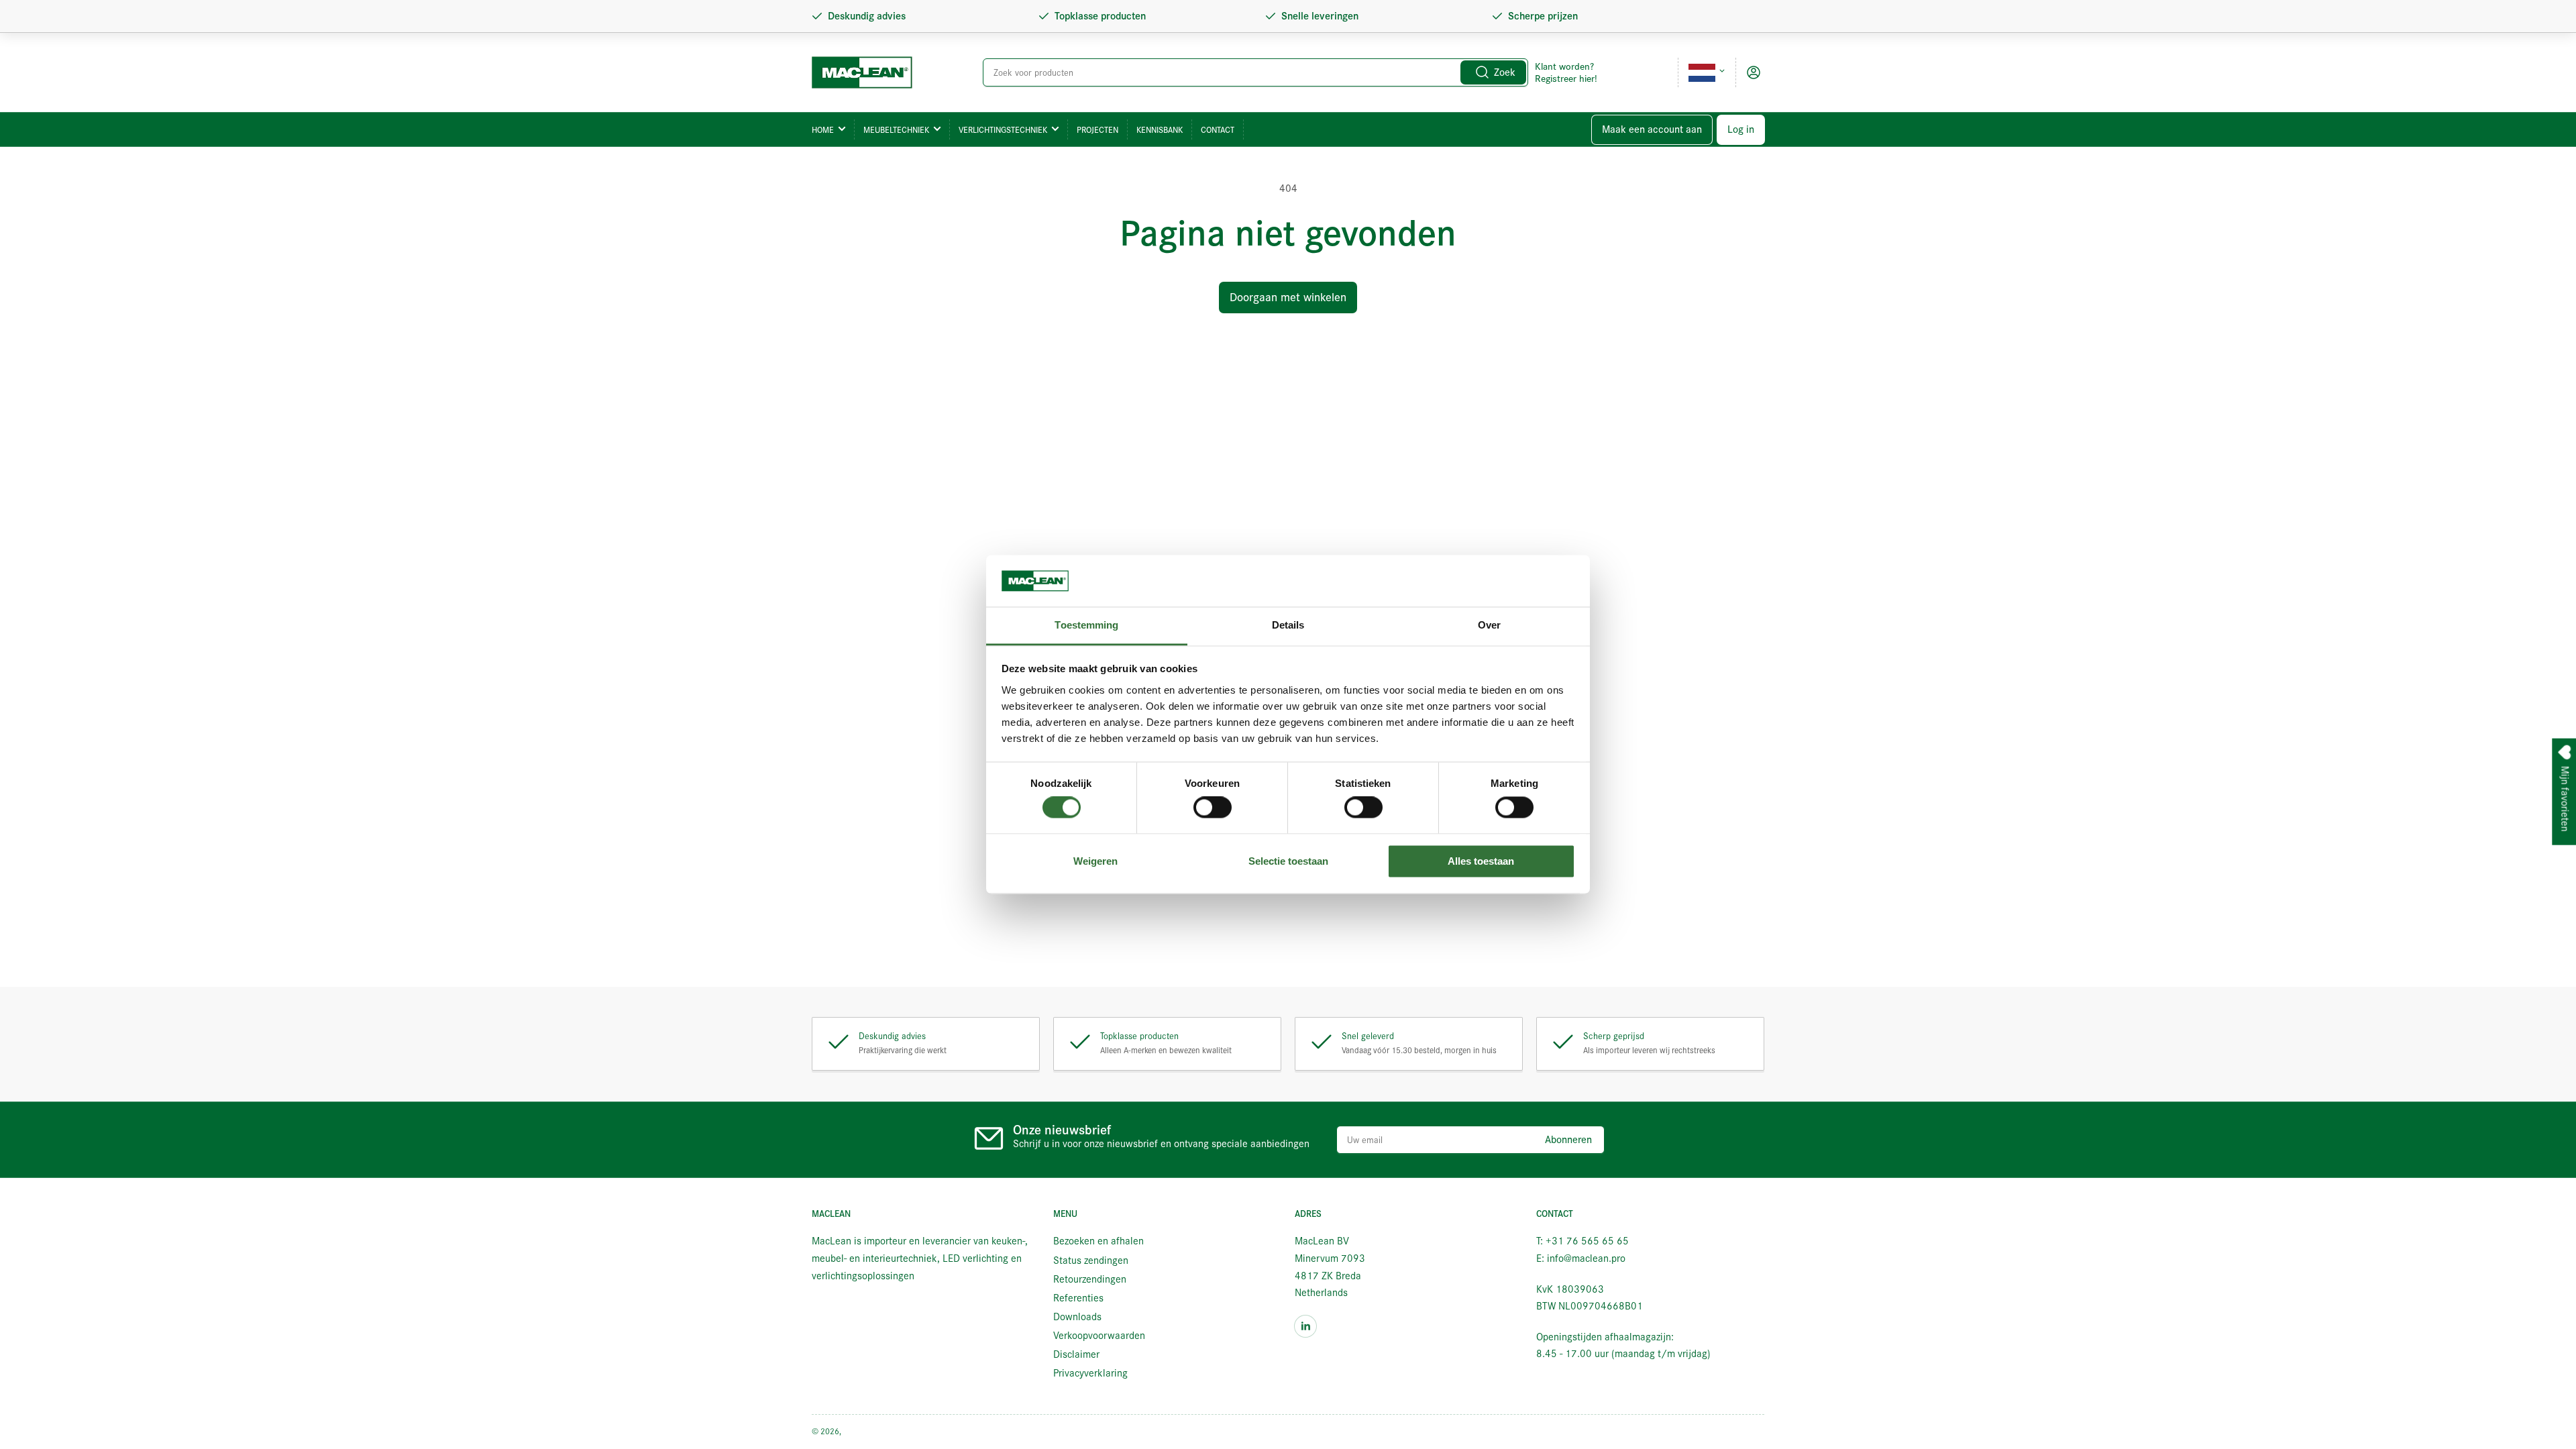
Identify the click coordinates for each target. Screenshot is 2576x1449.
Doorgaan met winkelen (1288, 298)
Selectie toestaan (1288, 861)
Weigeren (1095, 861)
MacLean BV (865, 1431)
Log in (1741, 129)
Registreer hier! (1566, 78)
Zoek (1505, 72)
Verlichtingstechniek (1003, 130)
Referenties (1078, 1298)
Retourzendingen (1090, 1279)
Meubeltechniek (896, 130)
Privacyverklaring (1090, 1373)
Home (823, 130)
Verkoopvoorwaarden (1099, 1336)
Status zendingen (1091, 1260)
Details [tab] (1288, 625)
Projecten (1097, 130)
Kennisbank (1160, 130)
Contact (1218, 130)
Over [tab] (1489, 625)
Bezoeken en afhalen (1098, 1241)
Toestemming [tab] (1086, 625)
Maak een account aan (1652, 129)
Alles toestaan (1481, 861)
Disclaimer (1076, 1354)
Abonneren (1568, 1140)
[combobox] (1256, 72)
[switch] (1213, 808)
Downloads (1077, 1317)
